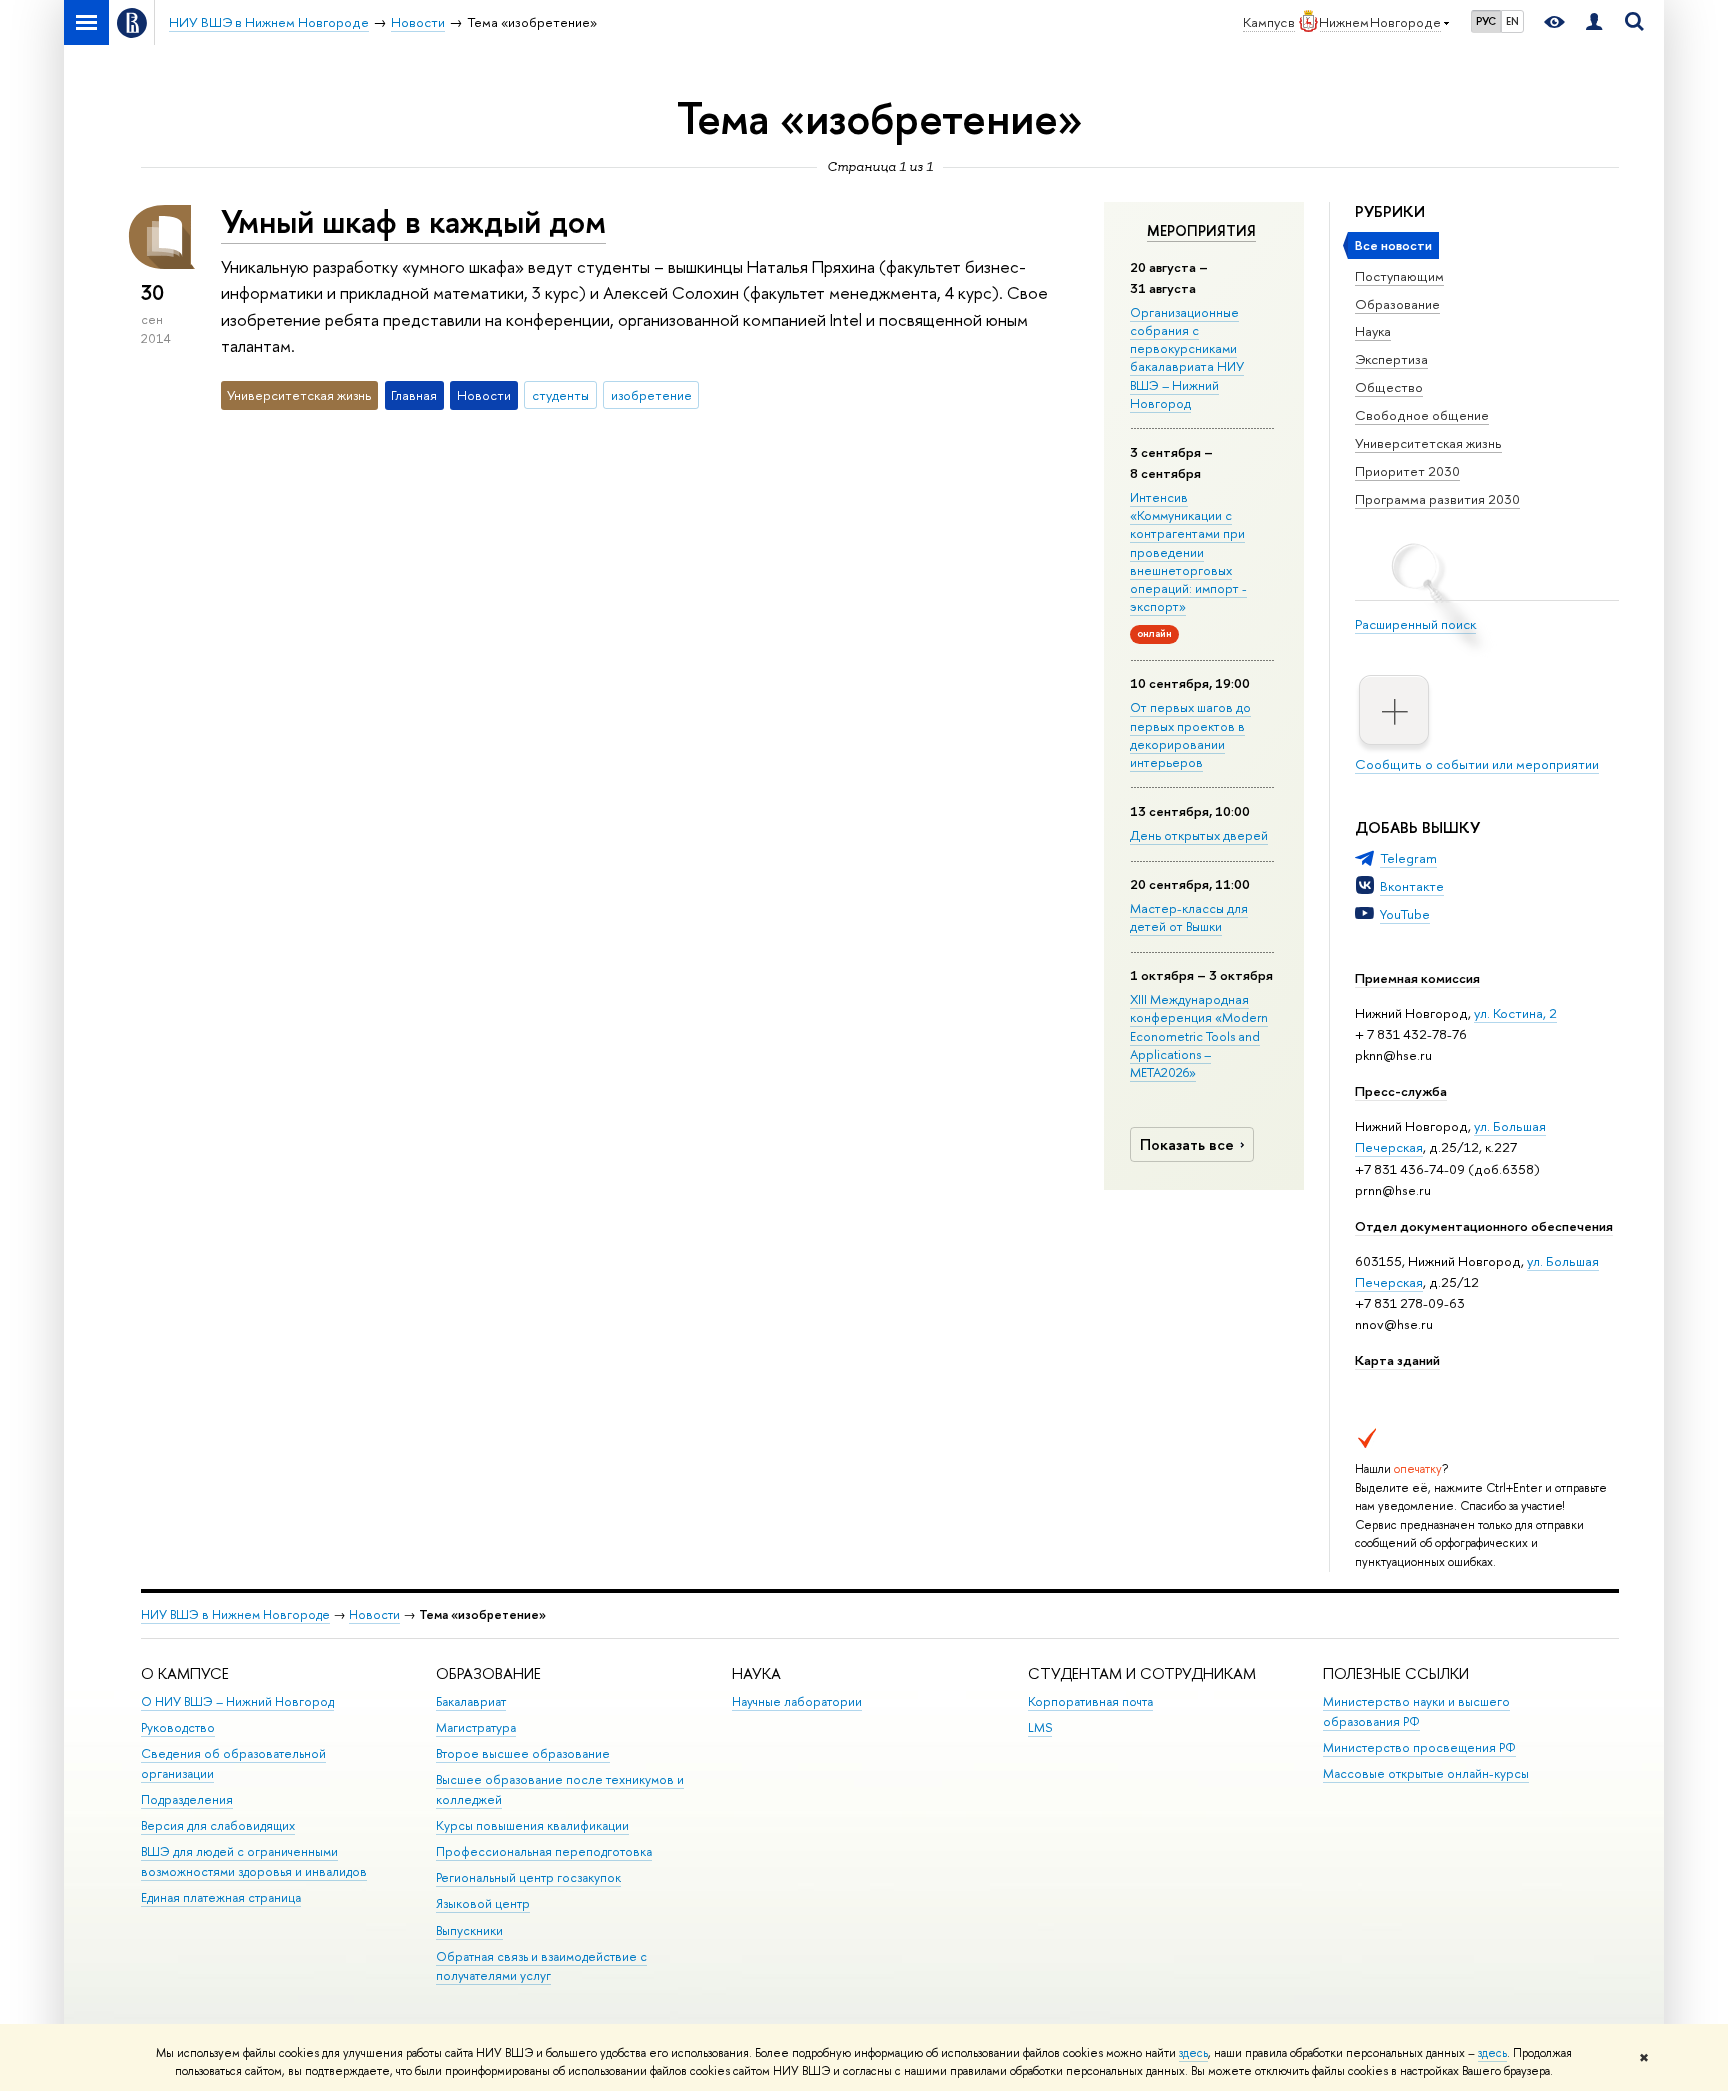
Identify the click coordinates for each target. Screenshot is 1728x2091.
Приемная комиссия (1417, 978)
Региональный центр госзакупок (528, 1877)
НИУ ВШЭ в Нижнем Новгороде (235, 1614)
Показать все (1187, 1144)
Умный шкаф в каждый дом (413, 221)
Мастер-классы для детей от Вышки (1189, 917)
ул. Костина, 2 (1515, 1013)
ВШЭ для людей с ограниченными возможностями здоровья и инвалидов (254, 1861)
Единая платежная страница (221, 1897)
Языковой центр (483, 1903)
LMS (1040, 1727)
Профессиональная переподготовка (544, 1851)
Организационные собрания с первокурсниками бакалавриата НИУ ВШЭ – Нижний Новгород (1187, 357)
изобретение (651, 395)
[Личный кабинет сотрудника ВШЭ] (1594, 22)
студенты (560, 395)
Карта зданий (1397, 1360)
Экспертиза (1391, 359)
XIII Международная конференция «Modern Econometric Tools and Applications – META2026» (1199, 1035)
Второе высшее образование (523, 1753)
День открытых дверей (1199, 835)
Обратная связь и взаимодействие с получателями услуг (541, 1966)
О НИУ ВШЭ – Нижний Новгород (237, 1701)
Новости (374, 1614)
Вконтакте (1412, 886)
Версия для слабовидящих (218, 1825)
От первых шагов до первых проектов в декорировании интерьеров (1190, 734)
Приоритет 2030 (1407, 471)
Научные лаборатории (797, 1701)
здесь (1193, 2053)
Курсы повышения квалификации (532, 1825)
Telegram (1408, 858)
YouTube (1405, 914)
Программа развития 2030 (1437, 499)
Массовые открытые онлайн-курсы (1426, 1773)
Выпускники (469, 1930)
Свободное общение (1422, 415)
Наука (1373, 331)
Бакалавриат (471, 1701)
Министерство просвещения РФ (1419, 1747)
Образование (1397, 304)
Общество (1389, 387)
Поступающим (1399, 276)
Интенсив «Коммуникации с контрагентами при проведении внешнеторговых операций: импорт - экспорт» (1188, 551)
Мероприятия (1201, 231)
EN (1512, 21)
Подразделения (187, 1799)
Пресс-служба (1401, 1091)
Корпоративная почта (1090, 1701)
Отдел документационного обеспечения (1484, 1226)
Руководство (178, 1727)
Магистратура (476, 1727)
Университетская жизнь (1428, 443)
